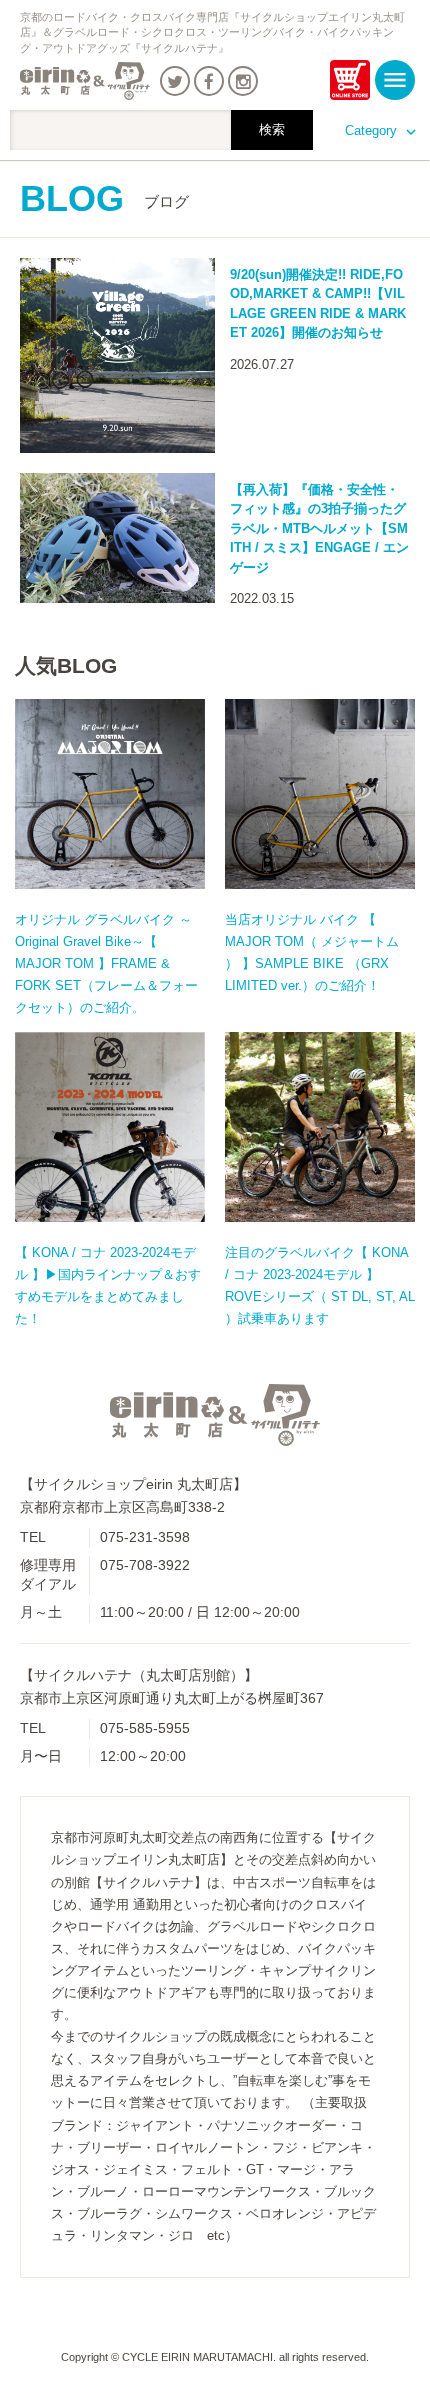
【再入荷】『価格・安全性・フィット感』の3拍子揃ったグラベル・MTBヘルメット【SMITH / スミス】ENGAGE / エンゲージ (319, 528)
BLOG (104, 198)
